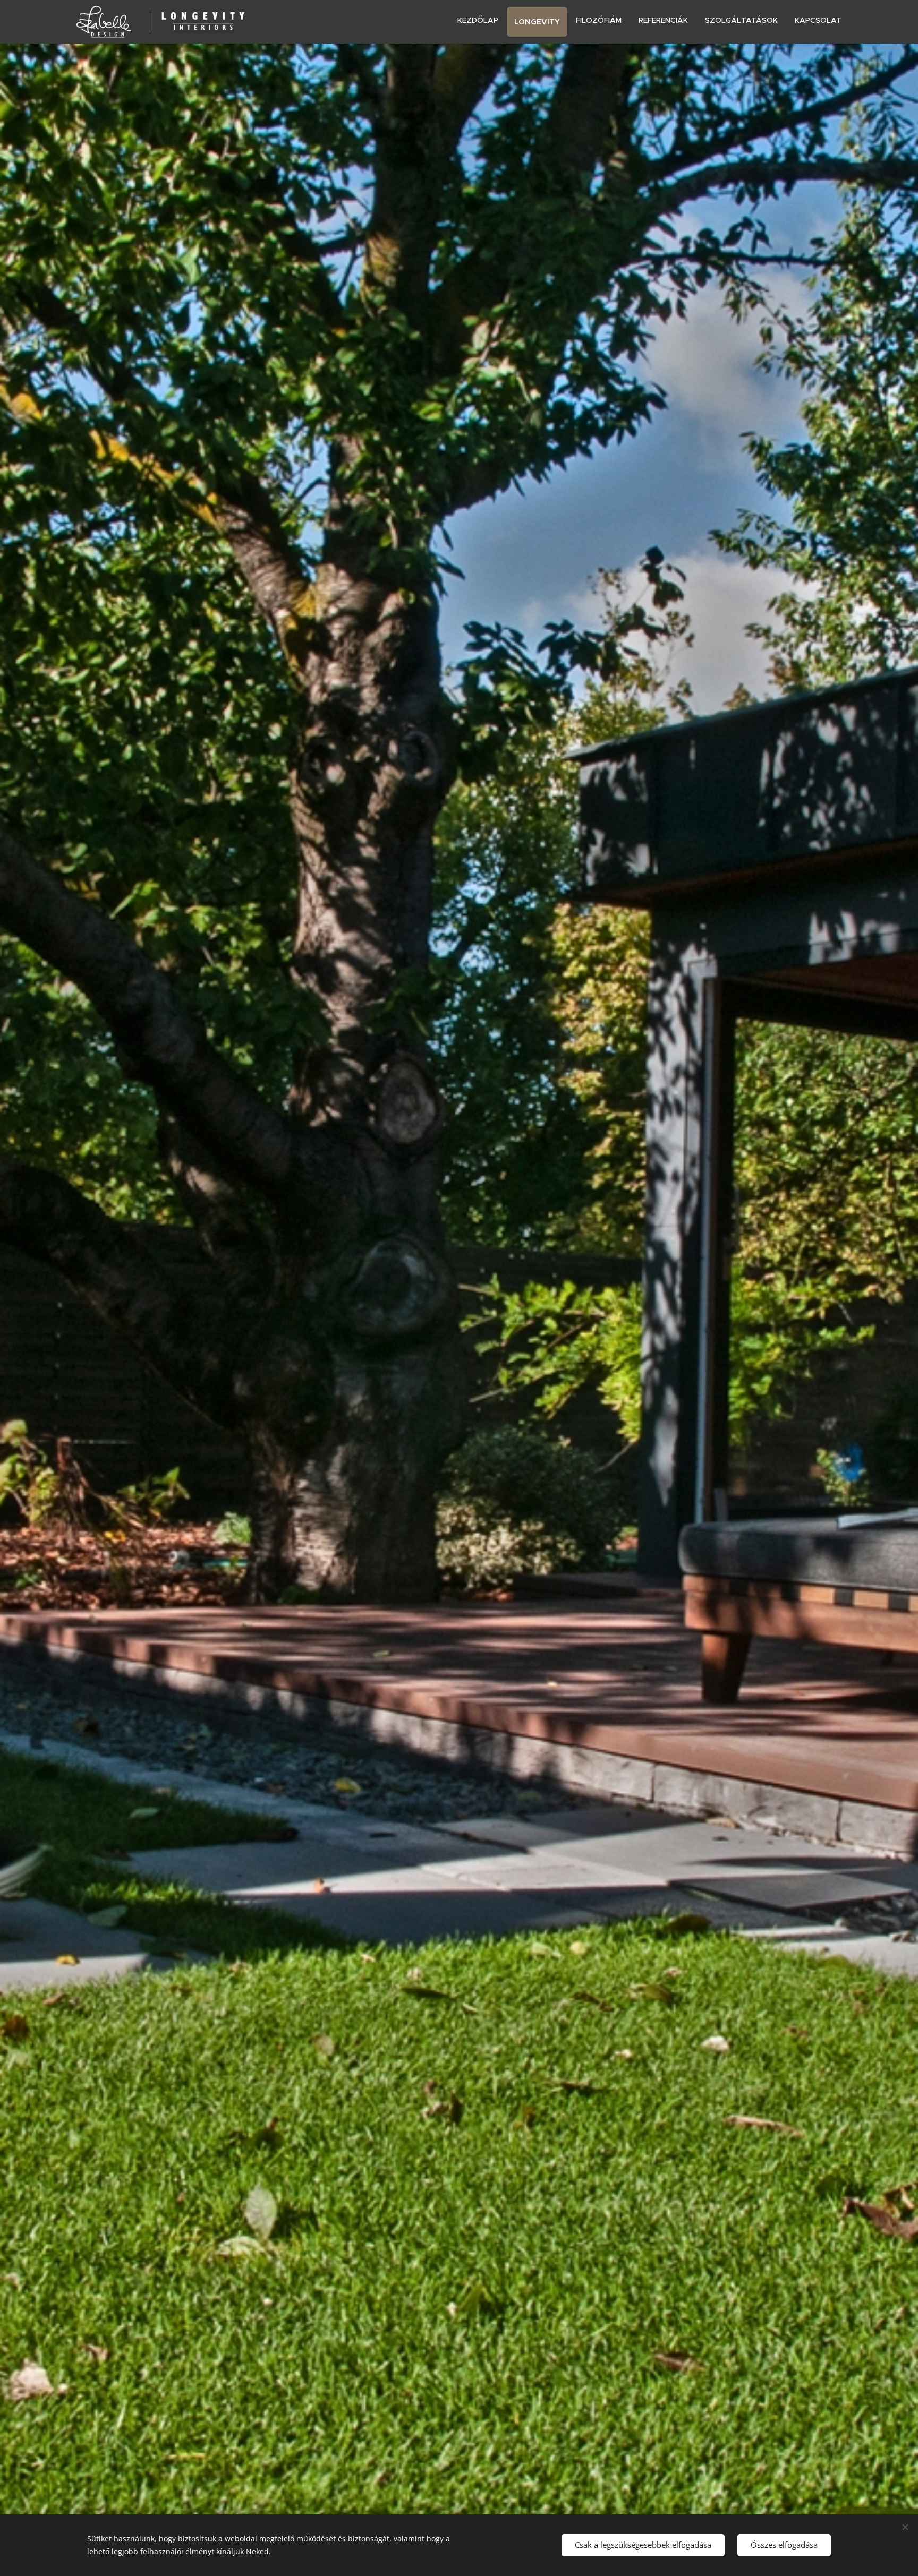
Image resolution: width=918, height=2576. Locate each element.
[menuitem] (481, 20)
